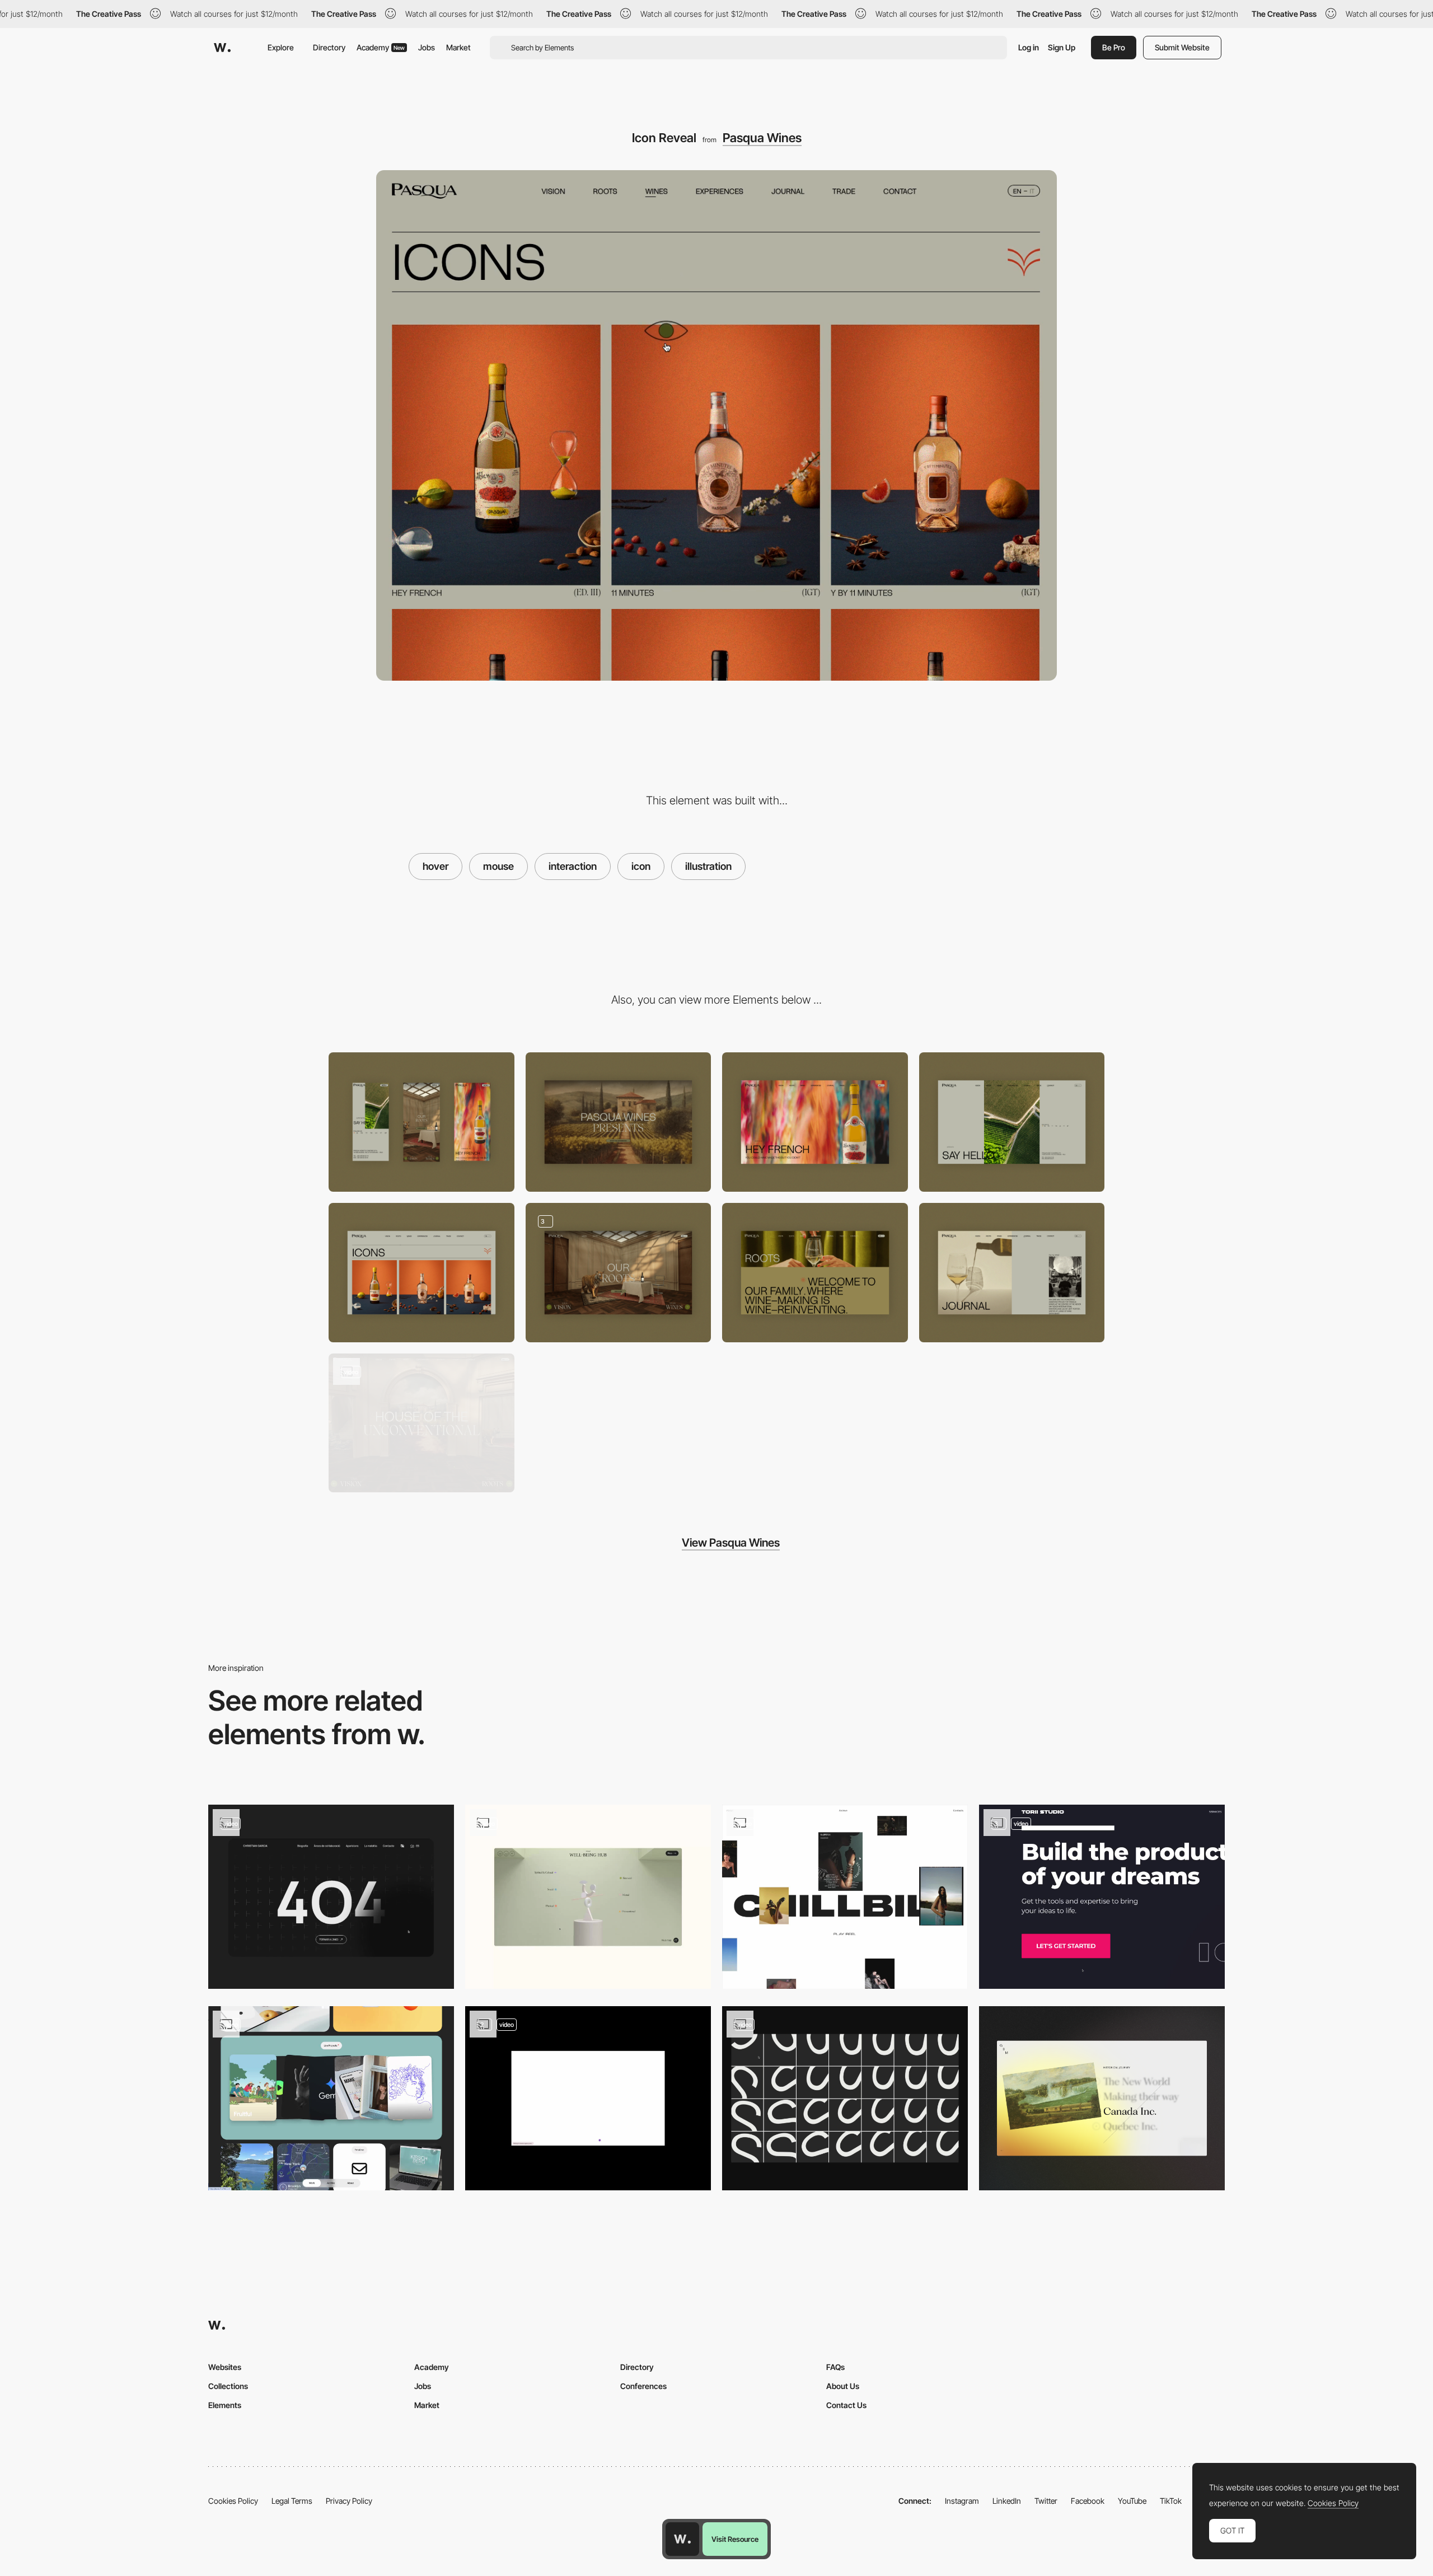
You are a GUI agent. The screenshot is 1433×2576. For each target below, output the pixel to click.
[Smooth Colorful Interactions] (588, 1897)
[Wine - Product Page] (815, 1122)
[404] (331, 1897)
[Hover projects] (845, 1897)
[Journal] (1012, 1273)
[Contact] (1012, 1122)
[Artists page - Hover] (588, 2098)
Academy (381, 47)
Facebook (1088, 2501)
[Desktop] (619, 1122)
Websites (225, 2367)
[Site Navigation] (422, 1423)
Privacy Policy (349, 2501)
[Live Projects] (331, 2098)
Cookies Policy (233, 2501)
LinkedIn (1007, 2501)
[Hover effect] (1102, 2098)
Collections (228, 2386)
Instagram (962, 2501)
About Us (843, 2386)
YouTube (1132, 2501)
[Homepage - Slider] (619, 1273)
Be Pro (1114, 47)
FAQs (835, 2367)
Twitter (1046, 2501)
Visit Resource (735, 2539)
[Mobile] (422, 1122)
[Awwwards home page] (682, 2539)
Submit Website (1182, 47)
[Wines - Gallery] (422, 1273)
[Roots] (815, 1273)
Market (458, 47)
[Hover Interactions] (1102, 1897)
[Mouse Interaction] (845, 2098)
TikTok (1171, 2501)
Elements (225, 2405)
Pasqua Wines (762, 138)
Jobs (427, 47)
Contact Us (846, 2405)
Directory (329, 47)
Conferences (643, 2386)
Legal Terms (292, 2501)
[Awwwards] (222, 48)
